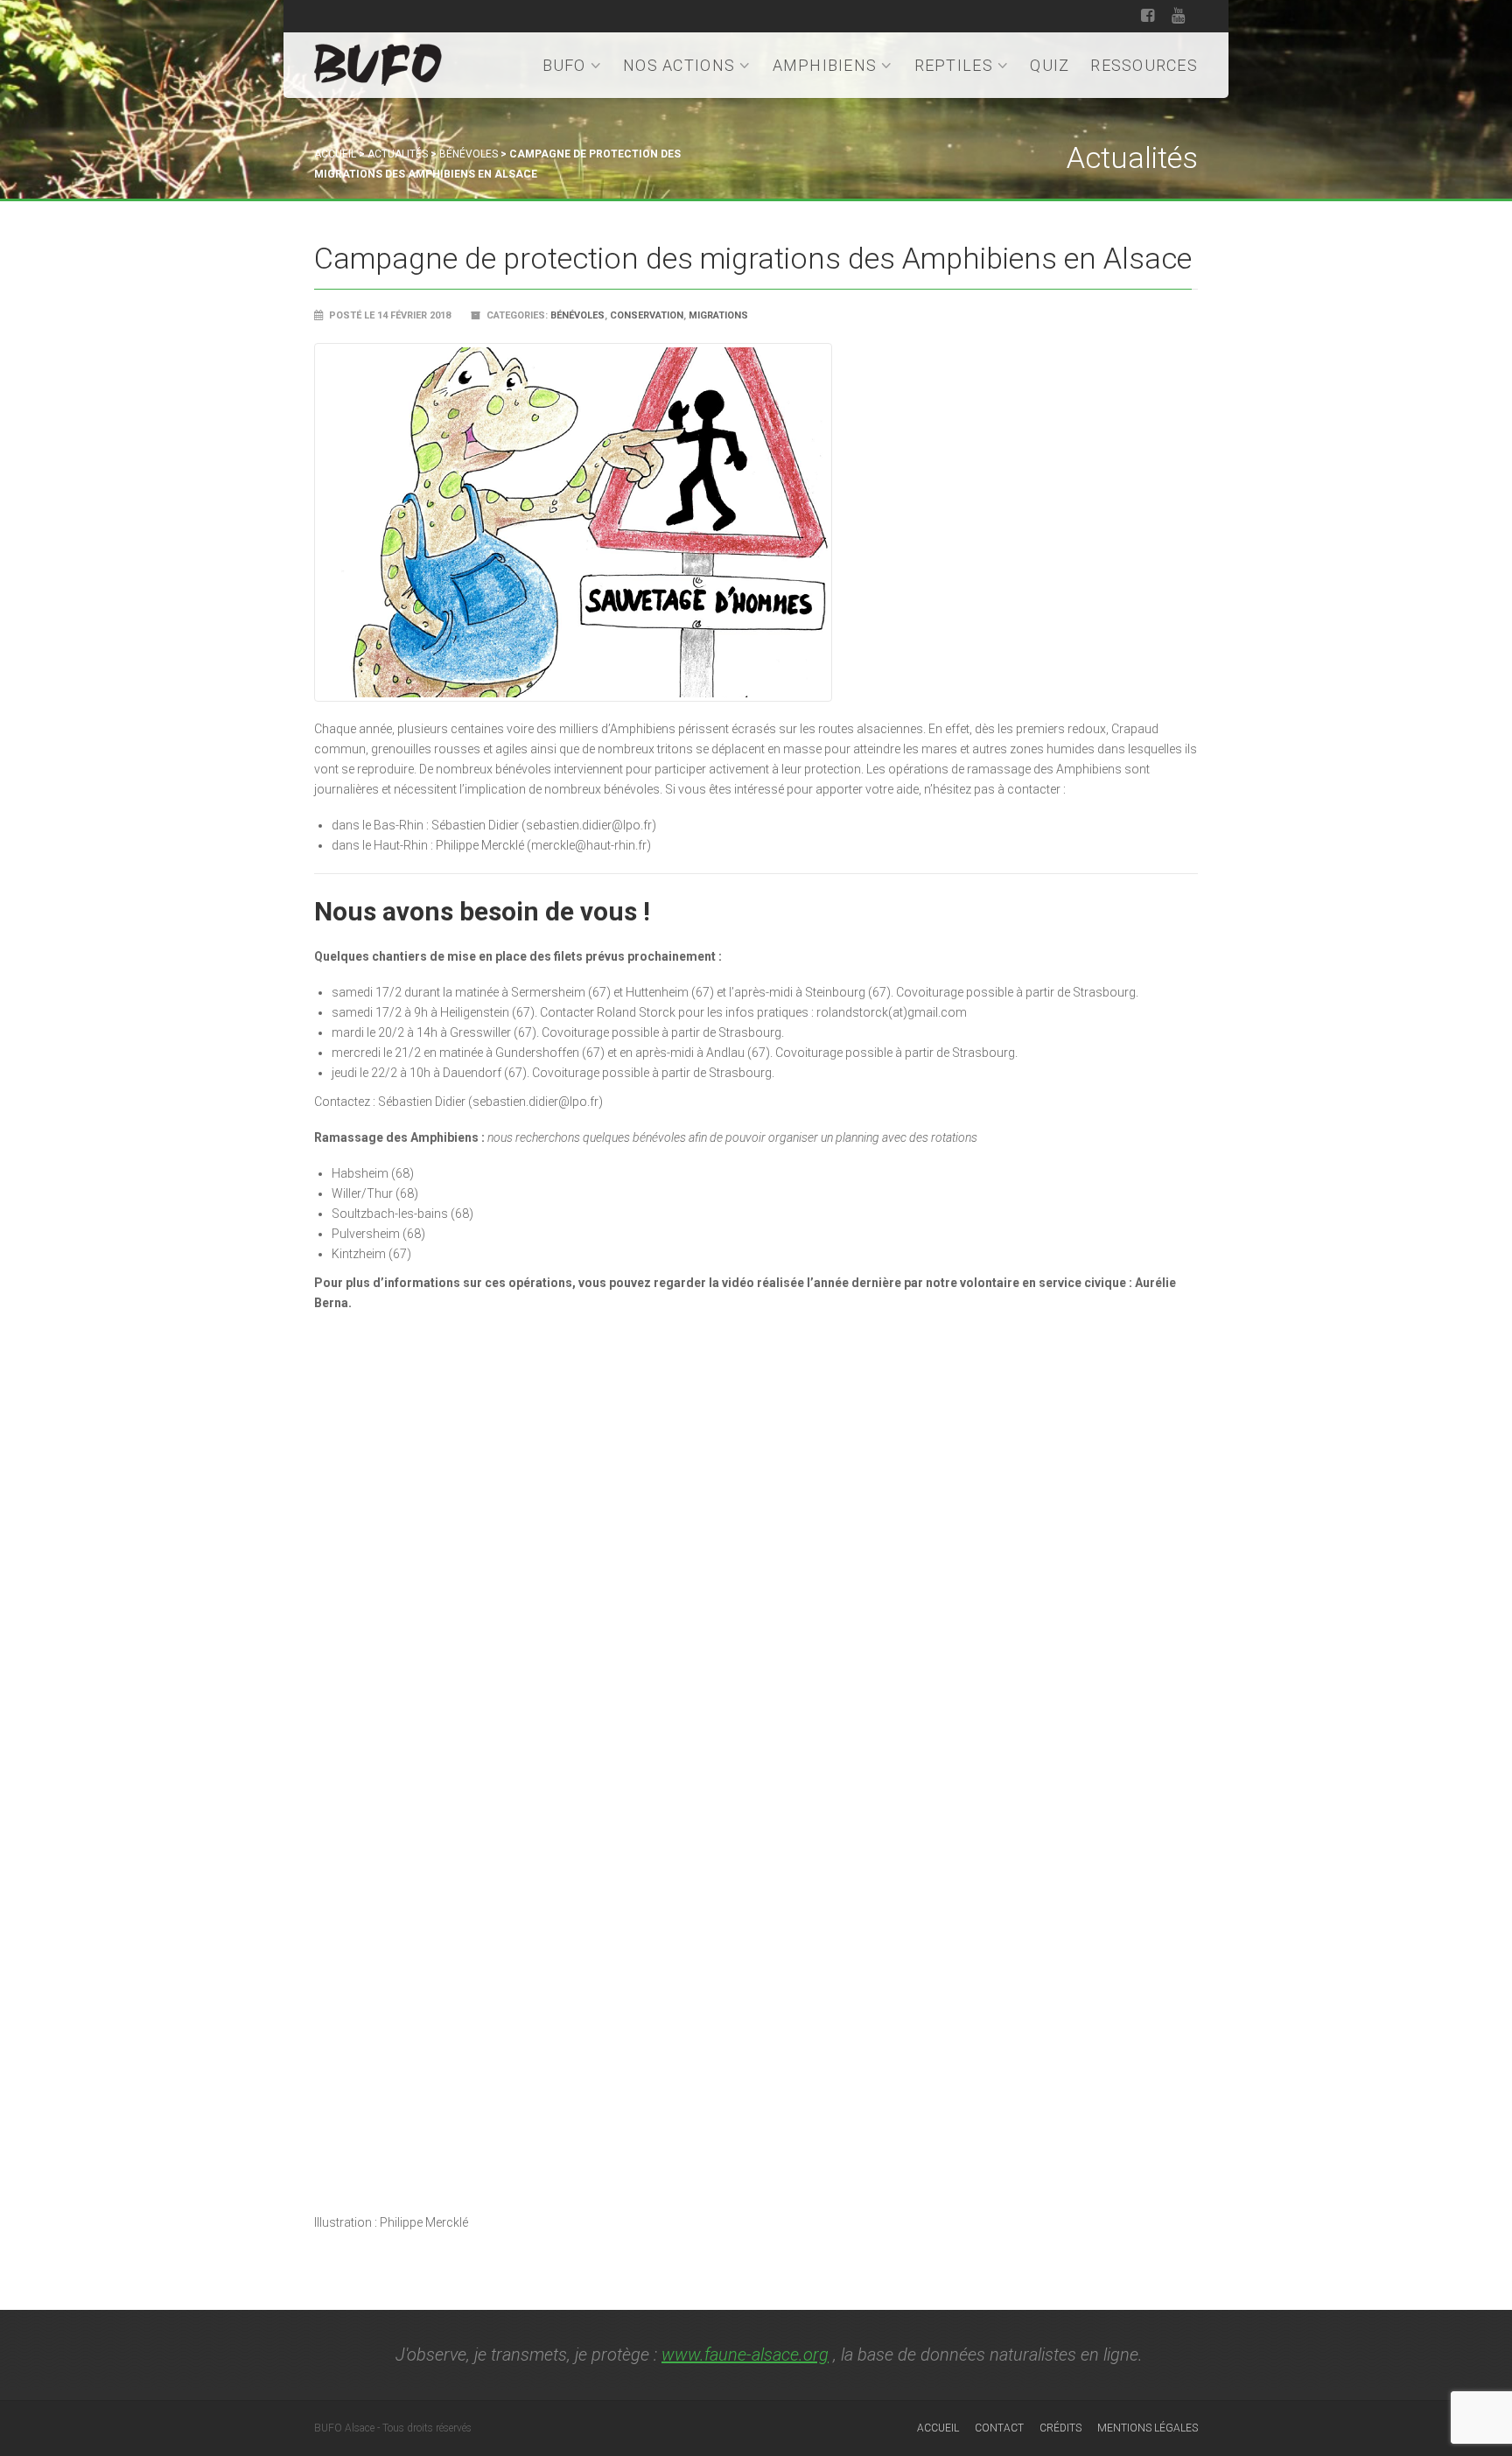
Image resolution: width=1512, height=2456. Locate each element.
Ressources (1144, 65)
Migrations (718, 315)
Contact (999, 2428)
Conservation (647, 315)
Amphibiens (825, 65)
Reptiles (954, 65)
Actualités (398, 154)
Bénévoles (469, 154)
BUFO (564, 65)
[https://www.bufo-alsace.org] (378, 62)
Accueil (335, 154)
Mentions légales (1148, 2428)
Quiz (1050, 65)
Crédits (1060, 2428)
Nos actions (679, 65)
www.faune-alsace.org (745, 2355)
